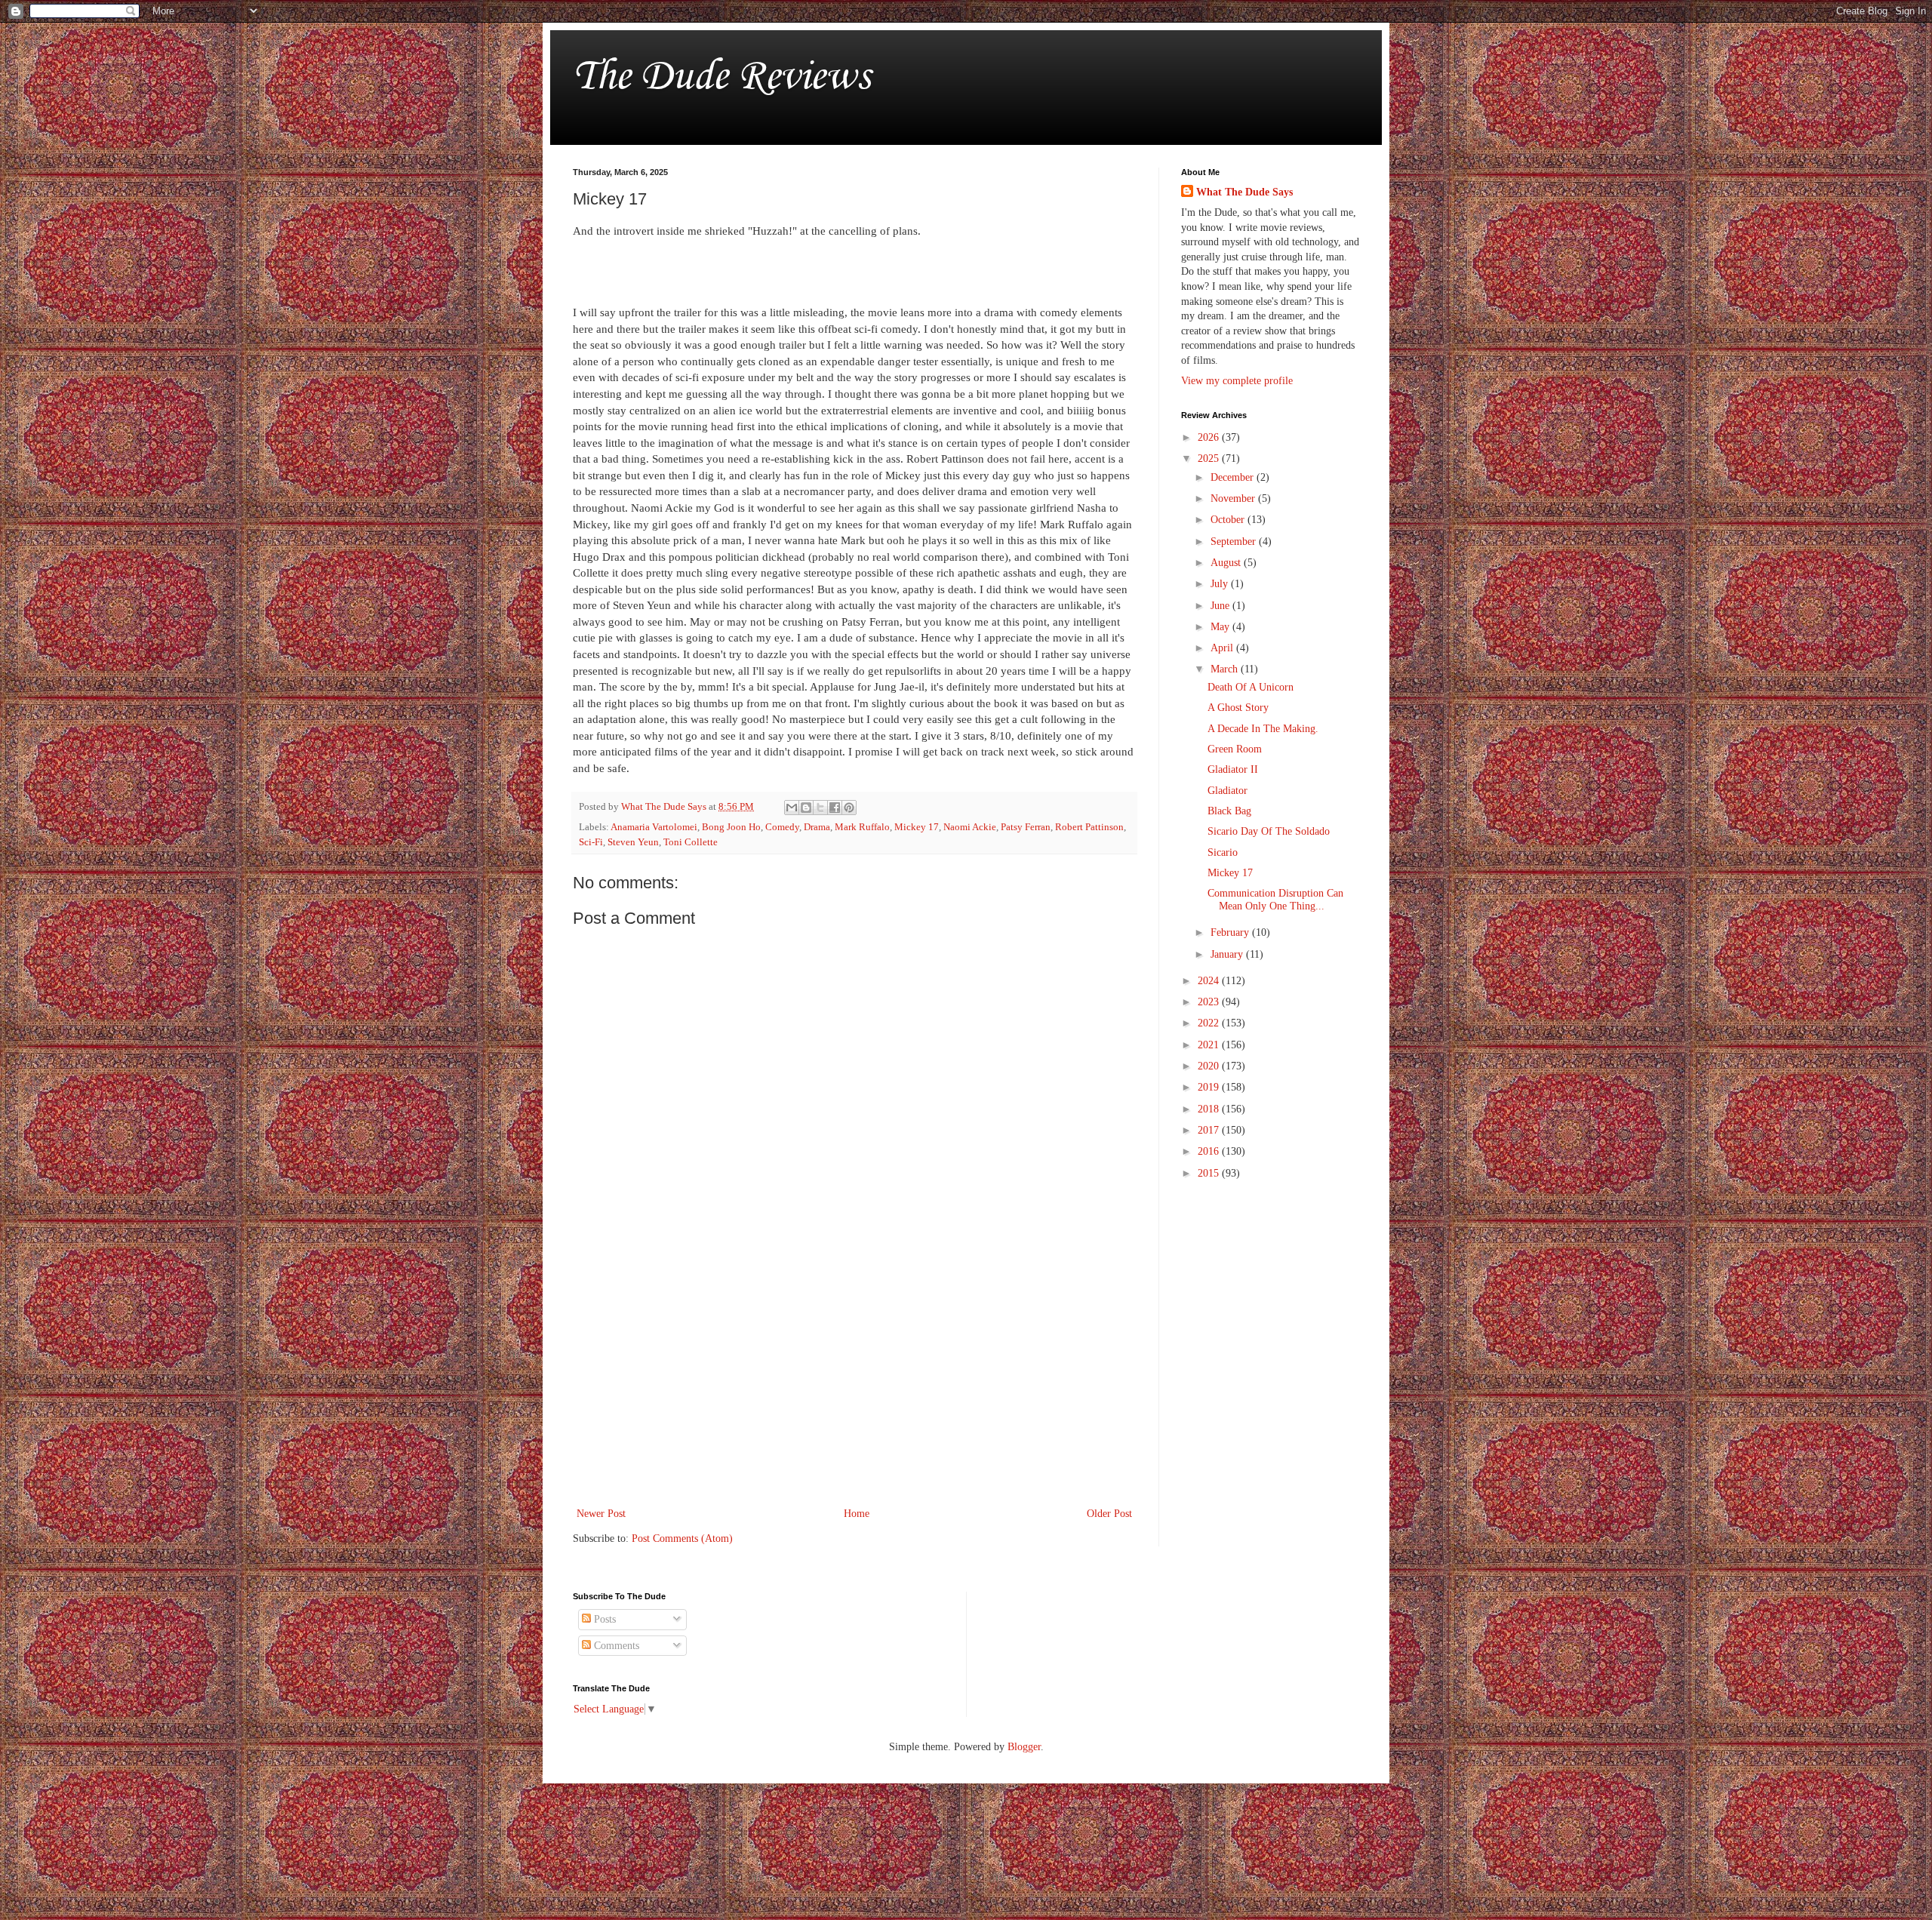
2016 (1210, 1151)
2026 (1210, 437)
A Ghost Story (1238, 708)
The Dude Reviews (721, 74)
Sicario (1223, 852)
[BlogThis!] (806, 808)
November (1234, 498)
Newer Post (601, 1514)
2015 (1210, 1173)
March (1226, 669)
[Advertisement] (854, 1380)
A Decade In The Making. (1263, 729)
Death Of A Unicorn (1251, 687)
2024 (1210, 981)
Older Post (1109, 1514)
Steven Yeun (633, 842)
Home (857, 1514)
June (1221, 606)
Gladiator (1227, 791)
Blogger (1024, 1747)
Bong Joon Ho (731, 827)
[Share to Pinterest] (849, 808)
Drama (817, 827)
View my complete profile (1237, 381)
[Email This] (792, 808)
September (1235, 542)
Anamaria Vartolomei (654, 827)
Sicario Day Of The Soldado (1269, 831)
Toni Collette (691, 842)
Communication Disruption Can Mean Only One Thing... (1275, 900)
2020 (1210, 1066)
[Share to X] (820, 808)
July (1221, 584)
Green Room (1235, 749)
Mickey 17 (917, 827)
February (1231, 932)
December (1234, 477)
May (1221, 627)
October (1229, 520)
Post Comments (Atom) (682, 1538)
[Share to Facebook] (835, 808)
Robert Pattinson (1089, 827)
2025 (1210, 458)
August (1227, 563)
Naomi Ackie (970, 827)
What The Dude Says (1244, 192)
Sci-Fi (591, 842)
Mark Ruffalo (862, 827)
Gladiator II (1233, 769)
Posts (603, 1619)
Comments (615, 1646)
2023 (1210, 1002)
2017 (1210, 1130)
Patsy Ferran (1026, 827)
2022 (1210, 1023)
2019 (1210, 1087)
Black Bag (1229, 811)
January (1228, 954)
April (1223, 648)
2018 (1210, 1109)
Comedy (782, 827)
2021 (1210, 1045)
